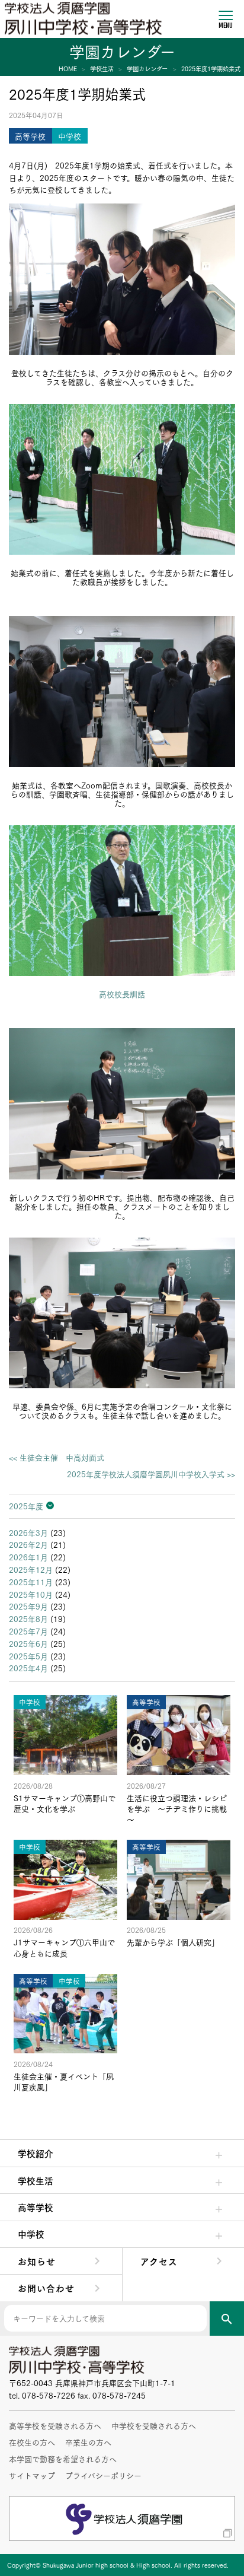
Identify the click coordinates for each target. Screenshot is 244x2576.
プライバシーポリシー (103, 2475)
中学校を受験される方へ (154, 2425)
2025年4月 (28, 1668)
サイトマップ (32, 2475)
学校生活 (36, 2180)
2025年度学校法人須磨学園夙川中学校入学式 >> (151, 1474)
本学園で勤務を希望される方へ (63, 2459)
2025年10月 (31, 1594)
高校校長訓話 (122, 994)
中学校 (31, 2234)
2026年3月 (28, 1532)
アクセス (159, 2261)
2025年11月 (31, 1582)
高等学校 (36, 2207)
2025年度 (26, 1506)
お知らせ (37, 2261)
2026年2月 (28, 1544)
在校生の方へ (32, 2442)
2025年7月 (28, 1631)
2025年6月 (28, 1643)
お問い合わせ (46, 2288)
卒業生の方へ (88, 2442)
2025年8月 (28, 1618)
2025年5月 (28, 1656)
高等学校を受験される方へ (55, 2425)
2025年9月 (28, 1606)
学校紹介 (36, 2153)
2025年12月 (31, 1569)
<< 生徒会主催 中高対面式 (57, 1457)
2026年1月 (28, 1557)
